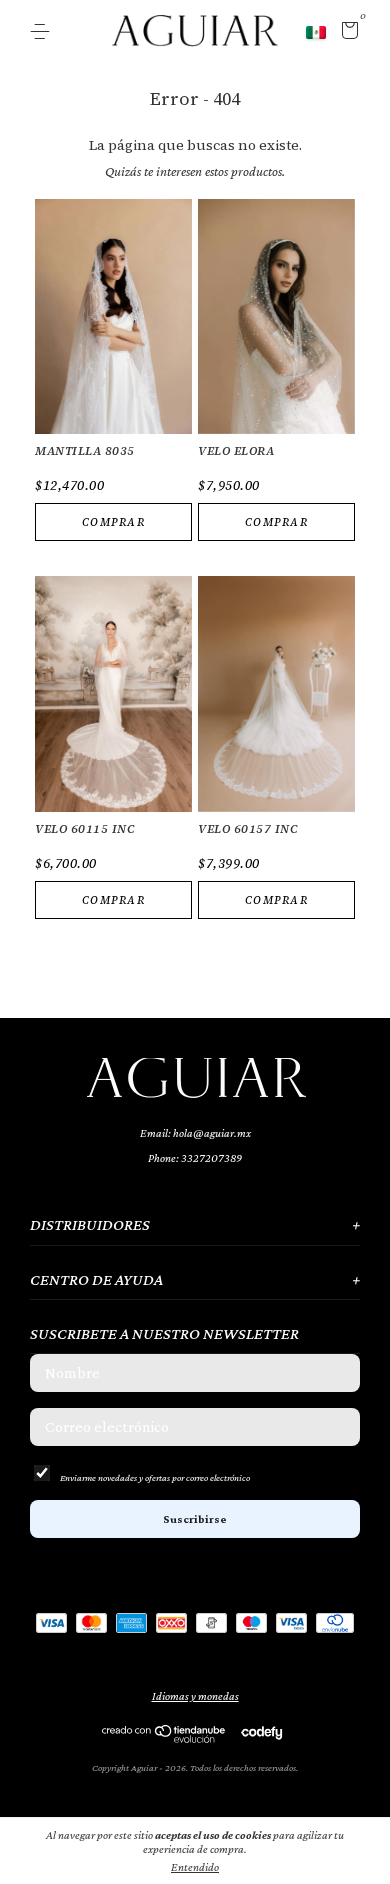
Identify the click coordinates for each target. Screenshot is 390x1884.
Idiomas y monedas (195, 1696)
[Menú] (43, 32)
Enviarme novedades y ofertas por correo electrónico (155, 1477)
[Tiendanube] (164, 1738)
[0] (346, 33)
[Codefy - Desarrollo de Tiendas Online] (261, 1732)
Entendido (195, 1867)
